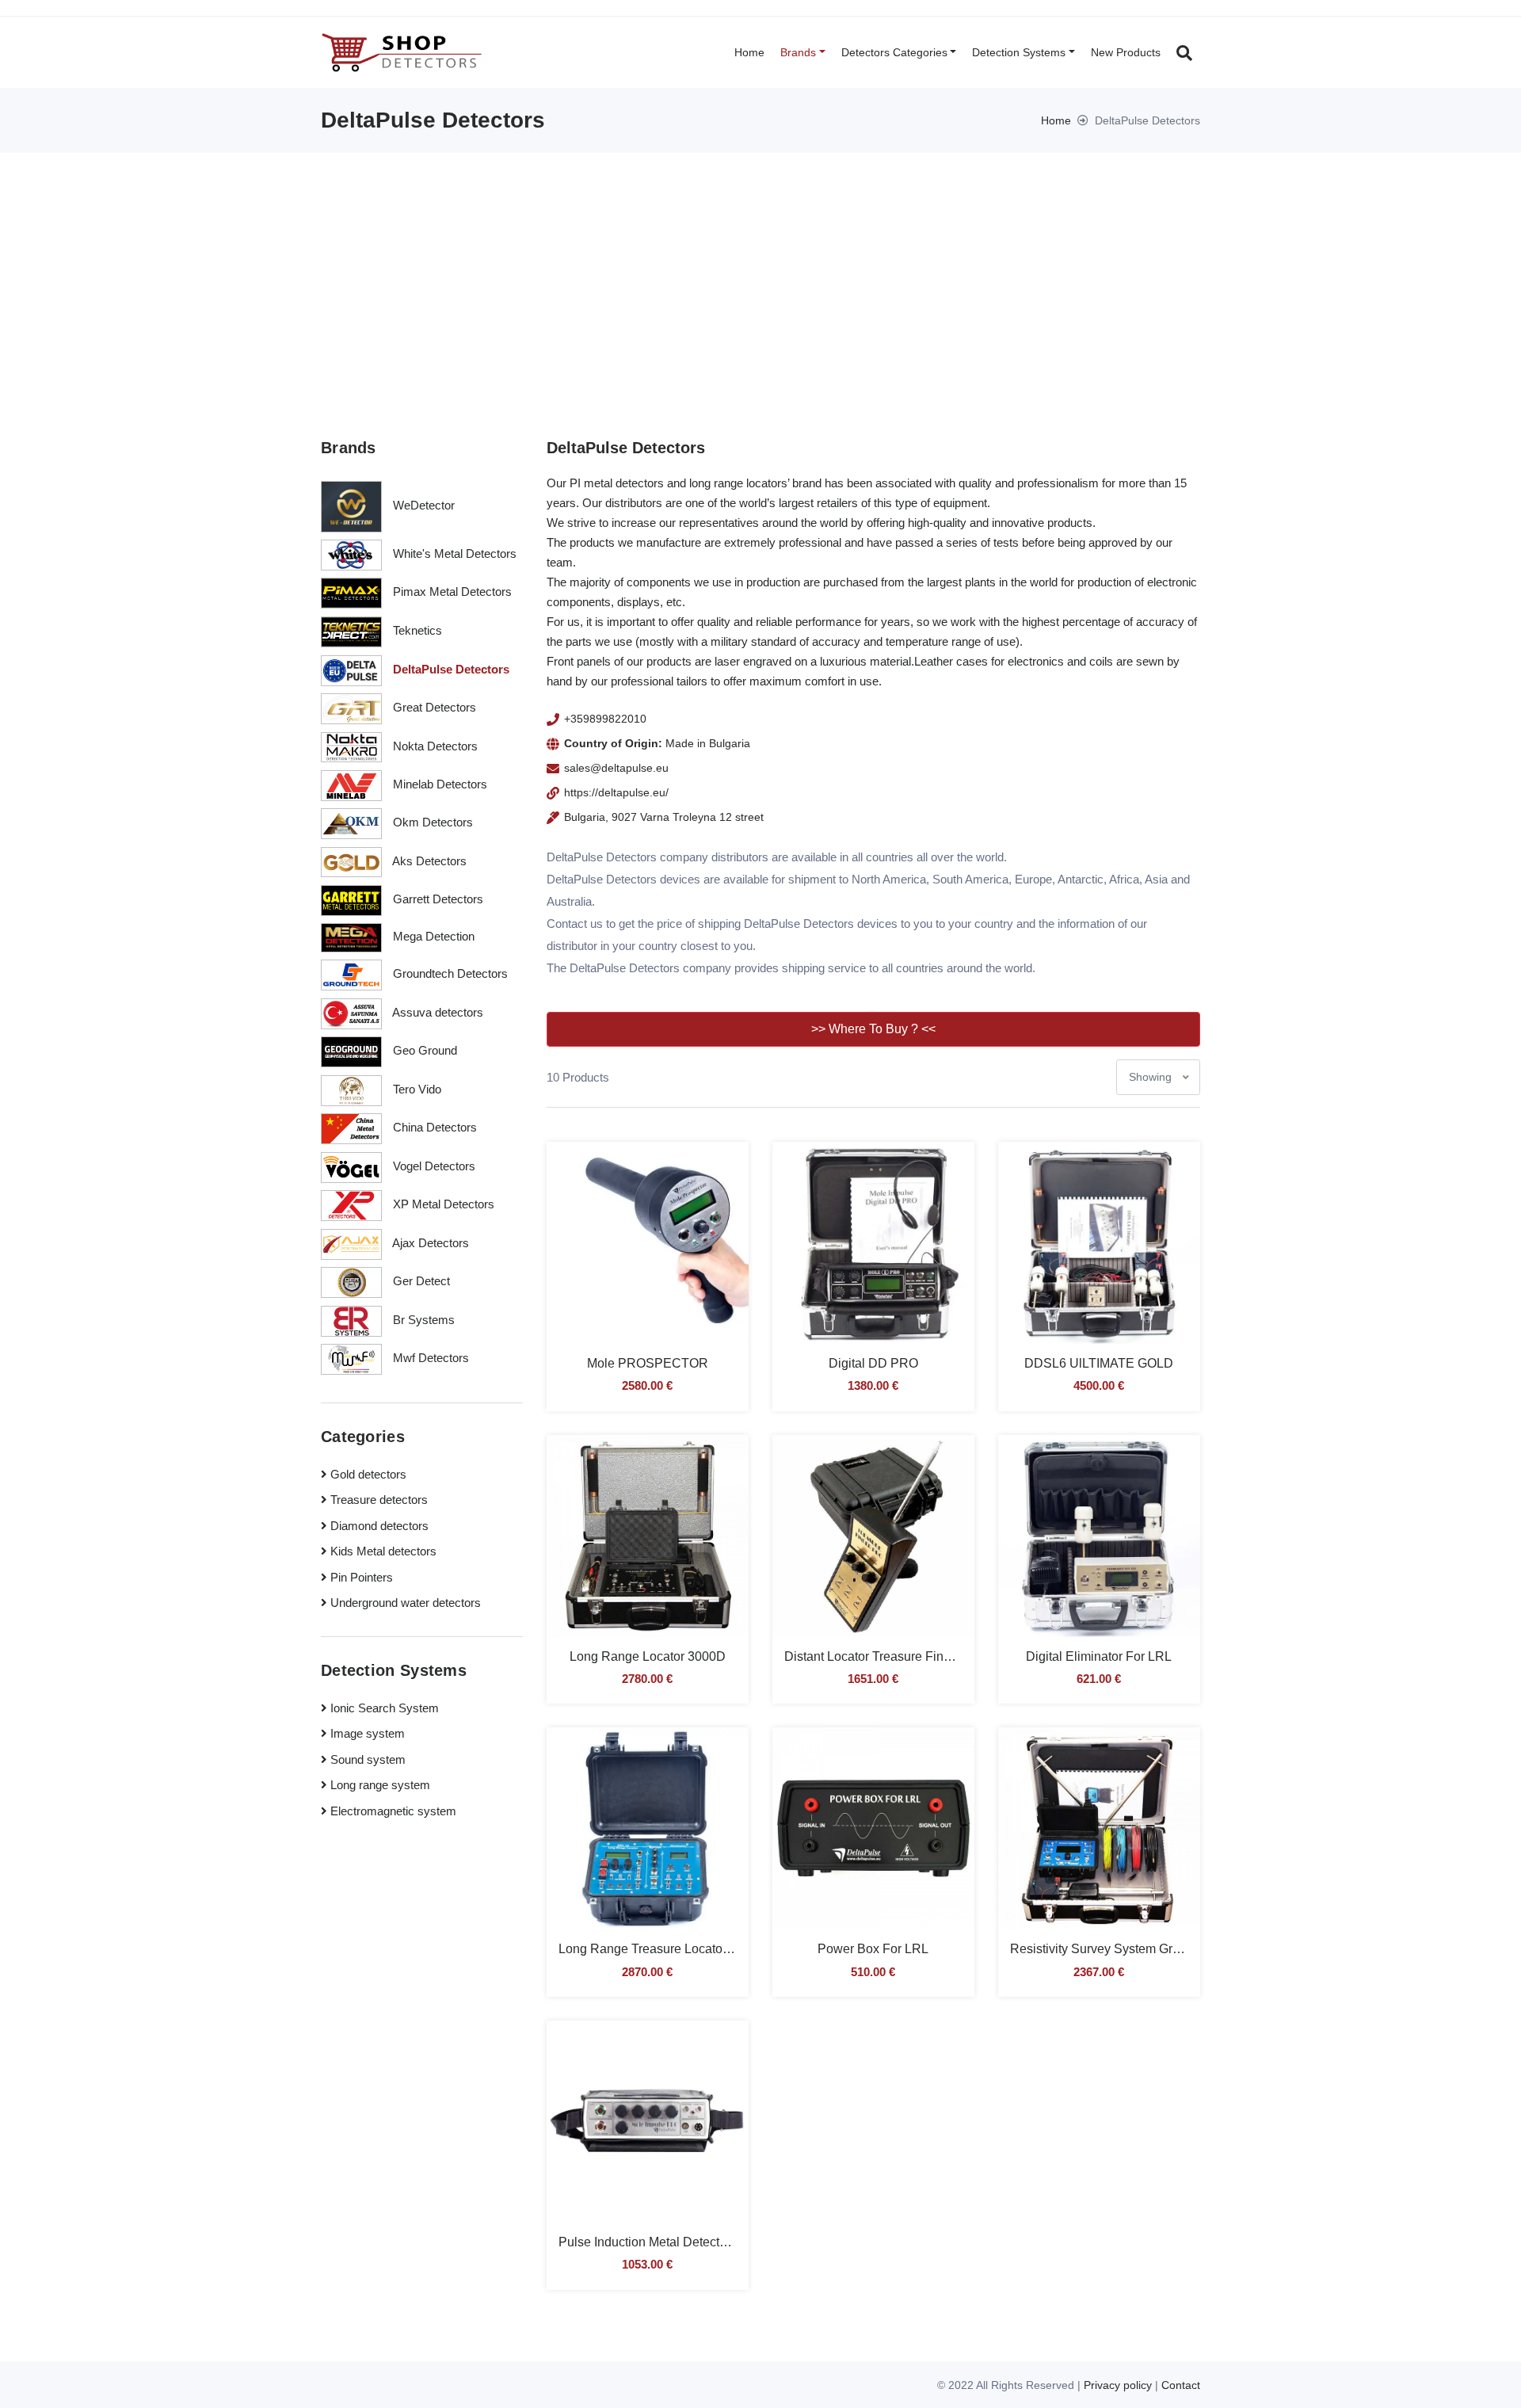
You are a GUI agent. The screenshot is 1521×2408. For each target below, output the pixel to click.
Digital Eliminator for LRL (1099, 1656)
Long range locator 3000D (648, 1656)
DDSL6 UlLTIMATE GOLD (1099, 1363)
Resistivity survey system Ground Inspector (1133, 1949)
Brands (798, 52)
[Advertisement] (760, 272)
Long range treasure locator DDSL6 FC (675, 1949)
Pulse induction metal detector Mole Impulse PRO (699, 2242)
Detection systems (1019, 52)
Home (749, 52)
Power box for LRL (873, 1949)
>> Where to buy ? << (873, 1029)
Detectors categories (894, 52)
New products (1126, 52)
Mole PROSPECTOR (648, 1363)
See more (648, 1255)
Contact (1181, 2385)
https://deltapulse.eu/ (616, 792)
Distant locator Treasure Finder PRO (888, 1656)
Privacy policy (1118, 2385)
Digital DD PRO (873, 1363)
